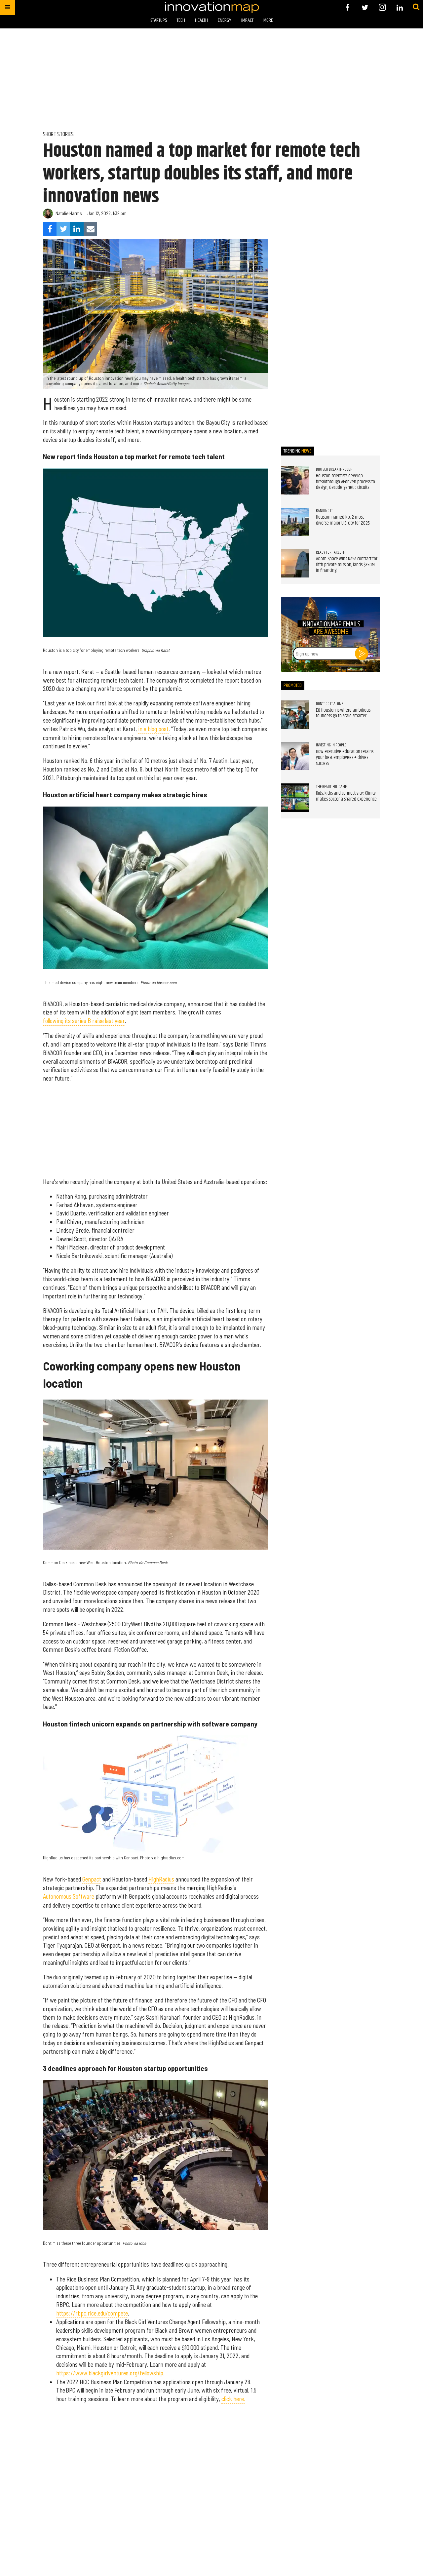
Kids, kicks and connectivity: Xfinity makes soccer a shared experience (346, 796)
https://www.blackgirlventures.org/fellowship (110, 2373)
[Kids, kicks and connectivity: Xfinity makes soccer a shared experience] (295, 798)
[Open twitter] (365, 7)
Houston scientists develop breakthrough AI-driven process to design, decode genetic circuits (346, 482)
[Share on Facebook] (50, 229)
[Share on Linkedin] (77, 229)
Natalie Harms (69, 213)
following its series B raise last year (84, 1021)
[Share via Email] (90, 229)
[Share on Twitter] (63, 229)
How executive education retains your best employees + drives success (345, 757)
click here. (233, 2399)
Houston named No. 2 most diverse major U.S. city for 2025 (343, 520)
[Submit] (416, 7)
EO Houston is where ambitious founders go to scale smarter (343, 713)
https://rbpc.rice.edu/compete (92, 2313)
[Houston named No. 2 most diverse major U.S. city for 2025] (295, 522)
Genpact (92, 1879)
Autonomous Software (69, 1896)
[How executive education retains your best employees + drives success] (295, 756)
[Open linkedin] (400, 7)
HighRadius (161, 1879)
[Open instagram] (382, 7)
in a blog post (153, 729)
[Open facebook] (347, 7)
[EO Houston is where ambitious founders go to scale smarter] (295, 715)
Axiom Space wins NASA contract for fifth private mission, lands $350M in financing (347, 565)
